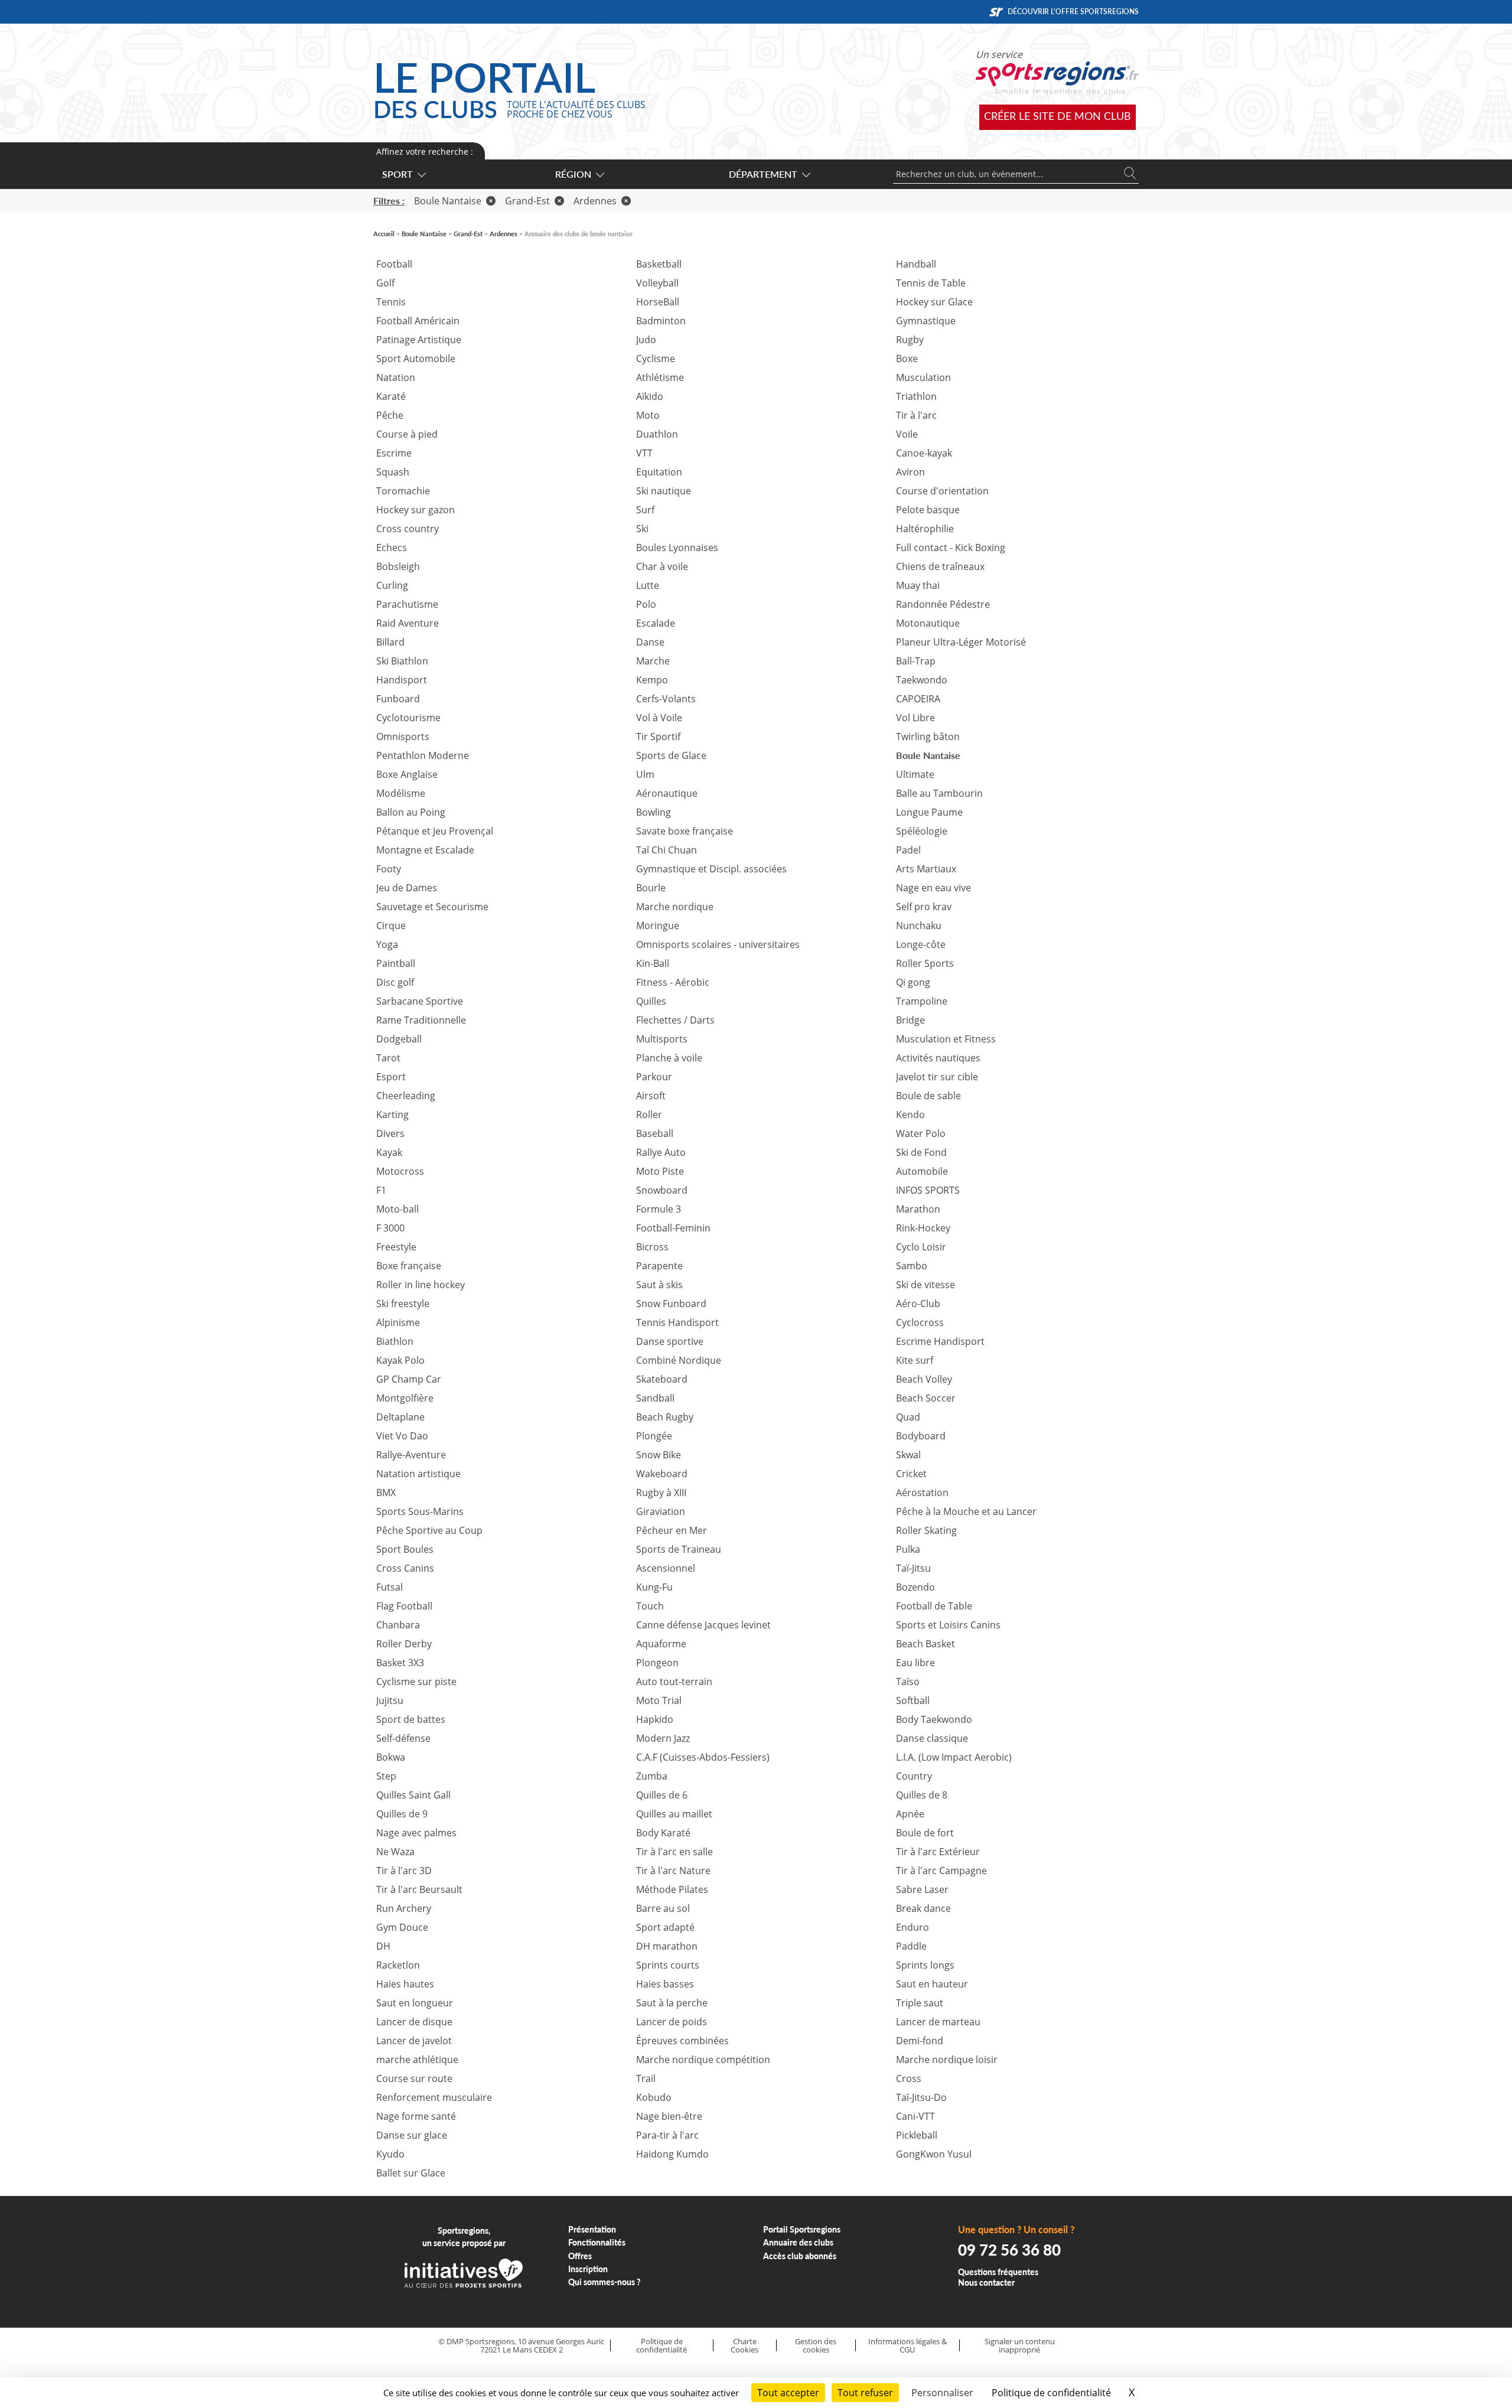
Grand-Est (527, 201)
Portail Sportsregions (802, 2229)
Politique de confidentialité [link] (1051, 2393)
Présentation (592, 2229)
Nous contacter (986, 2282)
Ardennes (595, 201)
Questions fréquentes (998, 2272)
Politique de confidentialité (661, 2346)
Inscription (588, 2269)
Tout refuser (865, 2393)
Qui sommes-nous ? (605, 2282)
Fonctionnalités (597, 2242)
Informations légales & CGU (907, 2346)
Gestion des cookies (816, 2346)
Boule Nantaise (448, 201)
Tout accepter (788, 2393)
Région (573, 174)
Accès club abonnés (800, 2256)
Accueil (384, 234)
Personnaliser (942, 2393)
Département (763, 174)
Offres (580, 2256)
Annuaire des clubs (798, 2242)
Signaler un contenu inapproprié (1020, 2346)
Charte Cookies (744, 2346)
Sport (397, 174)
